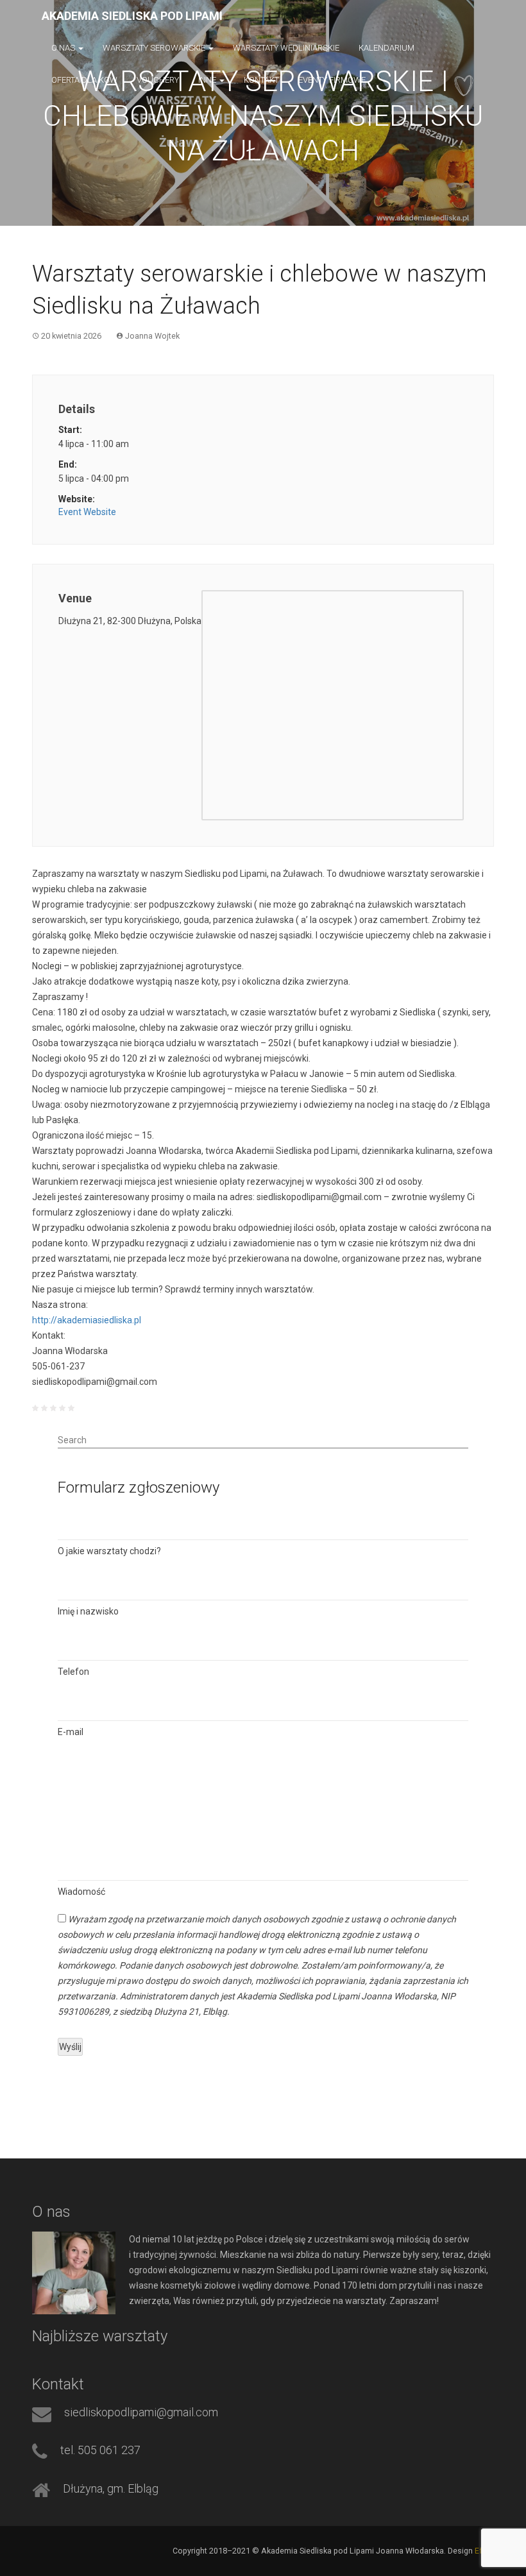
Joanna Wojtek (152, 336)
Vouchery (158, 80)
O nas (64, 48)
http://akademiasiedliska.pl (87, 1320)
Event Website (87, 512)
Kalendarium (386, 48)
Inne (208, 80)
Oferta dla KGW (84, 80)
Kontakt (261, 80)
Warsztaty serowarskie (155, 48)
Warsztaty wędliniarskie (286, 48)
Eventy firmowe (332, 80)
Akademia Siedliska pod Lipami (132, 16)
